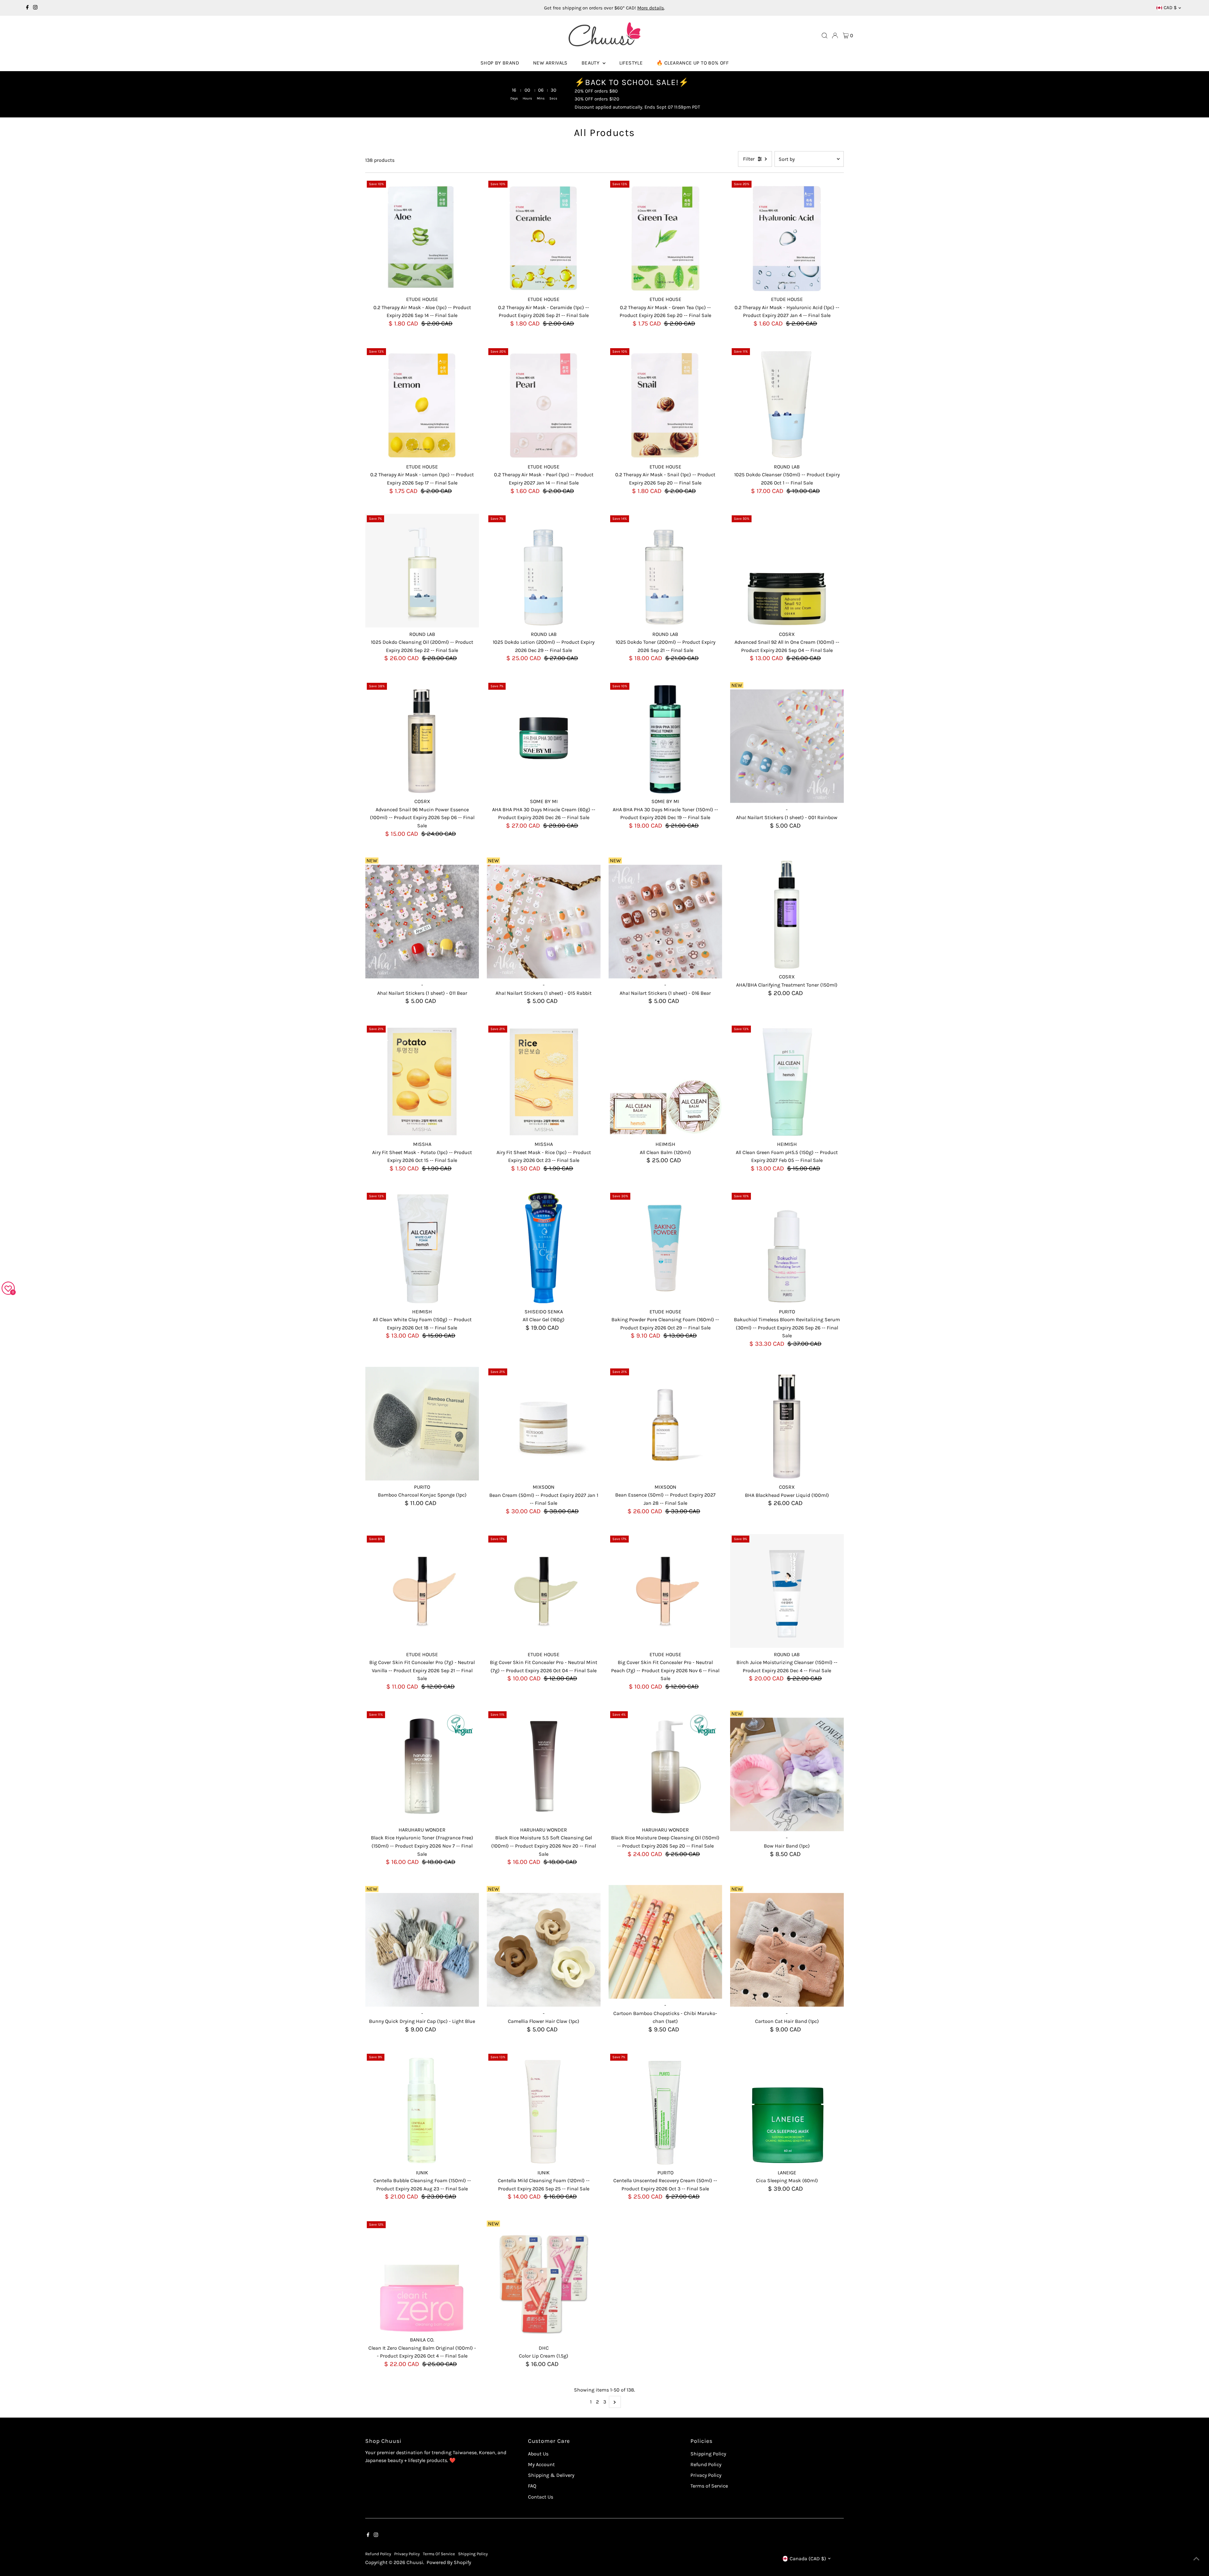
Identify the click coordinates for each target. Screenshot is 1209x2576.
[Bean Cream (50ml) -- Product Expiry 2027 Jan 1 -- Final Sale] (544, 1424)
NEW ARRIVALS (550, 63)
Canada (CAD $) (808, 2559)
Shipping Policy (708, 2454)
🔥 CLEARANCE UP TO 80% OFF (692, 63)
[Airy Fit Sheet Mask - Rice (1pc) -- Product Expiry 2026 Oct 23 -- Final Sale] (544, 1081)
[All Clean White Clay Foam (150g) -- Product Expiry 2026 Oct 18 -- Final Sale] (422, 1248)
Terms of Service (709, 2486)
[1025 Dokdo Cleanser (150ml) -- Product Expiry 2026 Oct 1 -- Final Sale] (787, 403)
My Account (541, 2464)
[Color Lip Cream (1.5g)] (544, 2285)
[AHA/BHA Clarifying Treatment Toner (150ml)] (787, 913)
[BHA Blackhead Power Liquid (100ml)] (787, 1424)
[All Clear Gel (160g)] (544, 1248)
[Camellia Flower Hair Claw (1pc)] (544, 1950)
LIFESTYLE (631, 63)
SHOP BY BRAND (500, 63)
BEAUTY (591, 63)
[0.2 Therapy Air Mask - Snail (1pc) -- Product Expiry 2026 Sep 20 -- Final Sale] (665, 403)
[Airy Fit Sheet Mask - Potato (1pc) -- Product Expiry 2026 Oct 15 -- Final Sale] (422, 1081)
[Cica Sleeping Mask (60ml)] (787, 2109)
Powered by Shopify (449, 2562)
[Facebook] (27, 8)
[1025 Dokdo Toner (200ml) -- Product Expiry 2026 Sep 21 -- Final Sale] (665, 571)
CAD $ (1170, 8)
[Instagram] (35, 8)
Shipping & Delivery (551, 2475)
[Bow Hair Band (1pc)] (787, 1774)
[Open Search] (825, 36)
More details (651, 8)
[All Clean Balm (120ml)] (665, 1081)
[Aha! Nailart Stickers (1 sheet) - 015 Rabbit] (544, 922)
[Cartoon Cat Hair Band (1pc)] (787, 1950)
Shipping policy (473, 2554)
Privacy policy (407, 2554)
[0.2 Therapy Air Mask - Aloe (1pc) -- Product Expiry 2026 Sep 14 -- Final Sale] (422, 236)
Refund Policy (706, 2464)
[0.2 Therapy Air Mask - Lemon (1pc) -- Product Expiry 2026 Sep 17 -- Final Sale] (422, 403)
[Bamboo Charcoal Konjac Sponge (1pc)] (422, 1424)
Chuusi (415, 2562)
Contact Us (541, 2497)
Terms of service (439, 2554)
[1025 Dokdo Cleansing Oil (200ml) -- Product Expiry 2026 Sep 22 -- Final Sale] (422, 571)
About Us (538, 2454)
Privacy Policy (706, 2475)
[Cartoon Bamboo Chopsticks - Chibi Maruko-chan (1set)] (665, 1942)
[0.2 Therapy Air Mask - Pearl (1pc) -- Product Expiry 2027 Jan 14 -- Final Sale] (544, 403)
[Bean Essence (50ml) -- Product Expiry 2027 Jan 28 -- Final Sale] (665, 1424)
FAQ (532, 2486)
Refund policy (378, 2554)
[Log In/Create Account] (835, 36)
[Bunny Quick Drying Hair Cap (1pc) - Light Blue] (422, 1950)
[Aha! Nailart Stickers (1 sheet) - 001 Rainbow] (787, 746)
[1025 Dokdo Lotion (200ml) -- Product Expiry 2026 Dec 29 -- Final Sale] (544, 571)
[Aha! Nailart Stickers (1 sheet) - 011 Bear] (422, 922)
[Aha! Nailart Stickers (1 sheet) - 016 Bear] (665, 922)
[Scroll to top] (1196, 2559)
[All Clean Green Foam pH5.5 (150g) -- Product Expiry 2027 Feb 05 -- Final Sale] (787, 1081)
